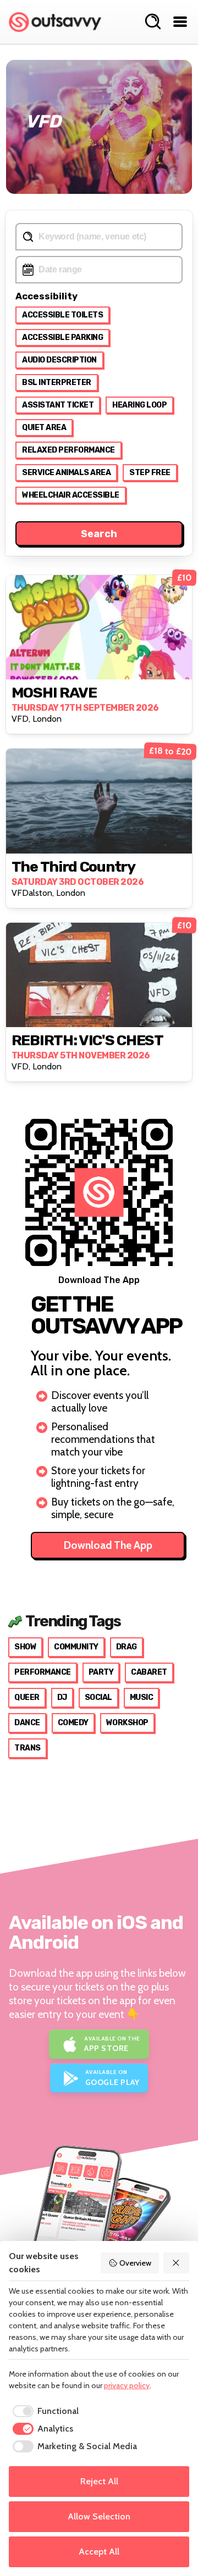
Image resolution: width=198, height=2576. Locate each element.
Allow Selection (99, 2516)
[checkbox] (44, 2411)
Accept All (99, 2552)
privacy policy (127, 2385)
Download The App (108, 1545)
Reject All (99, 2481)
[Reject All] (177, 2263)
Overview (135, 2263)
